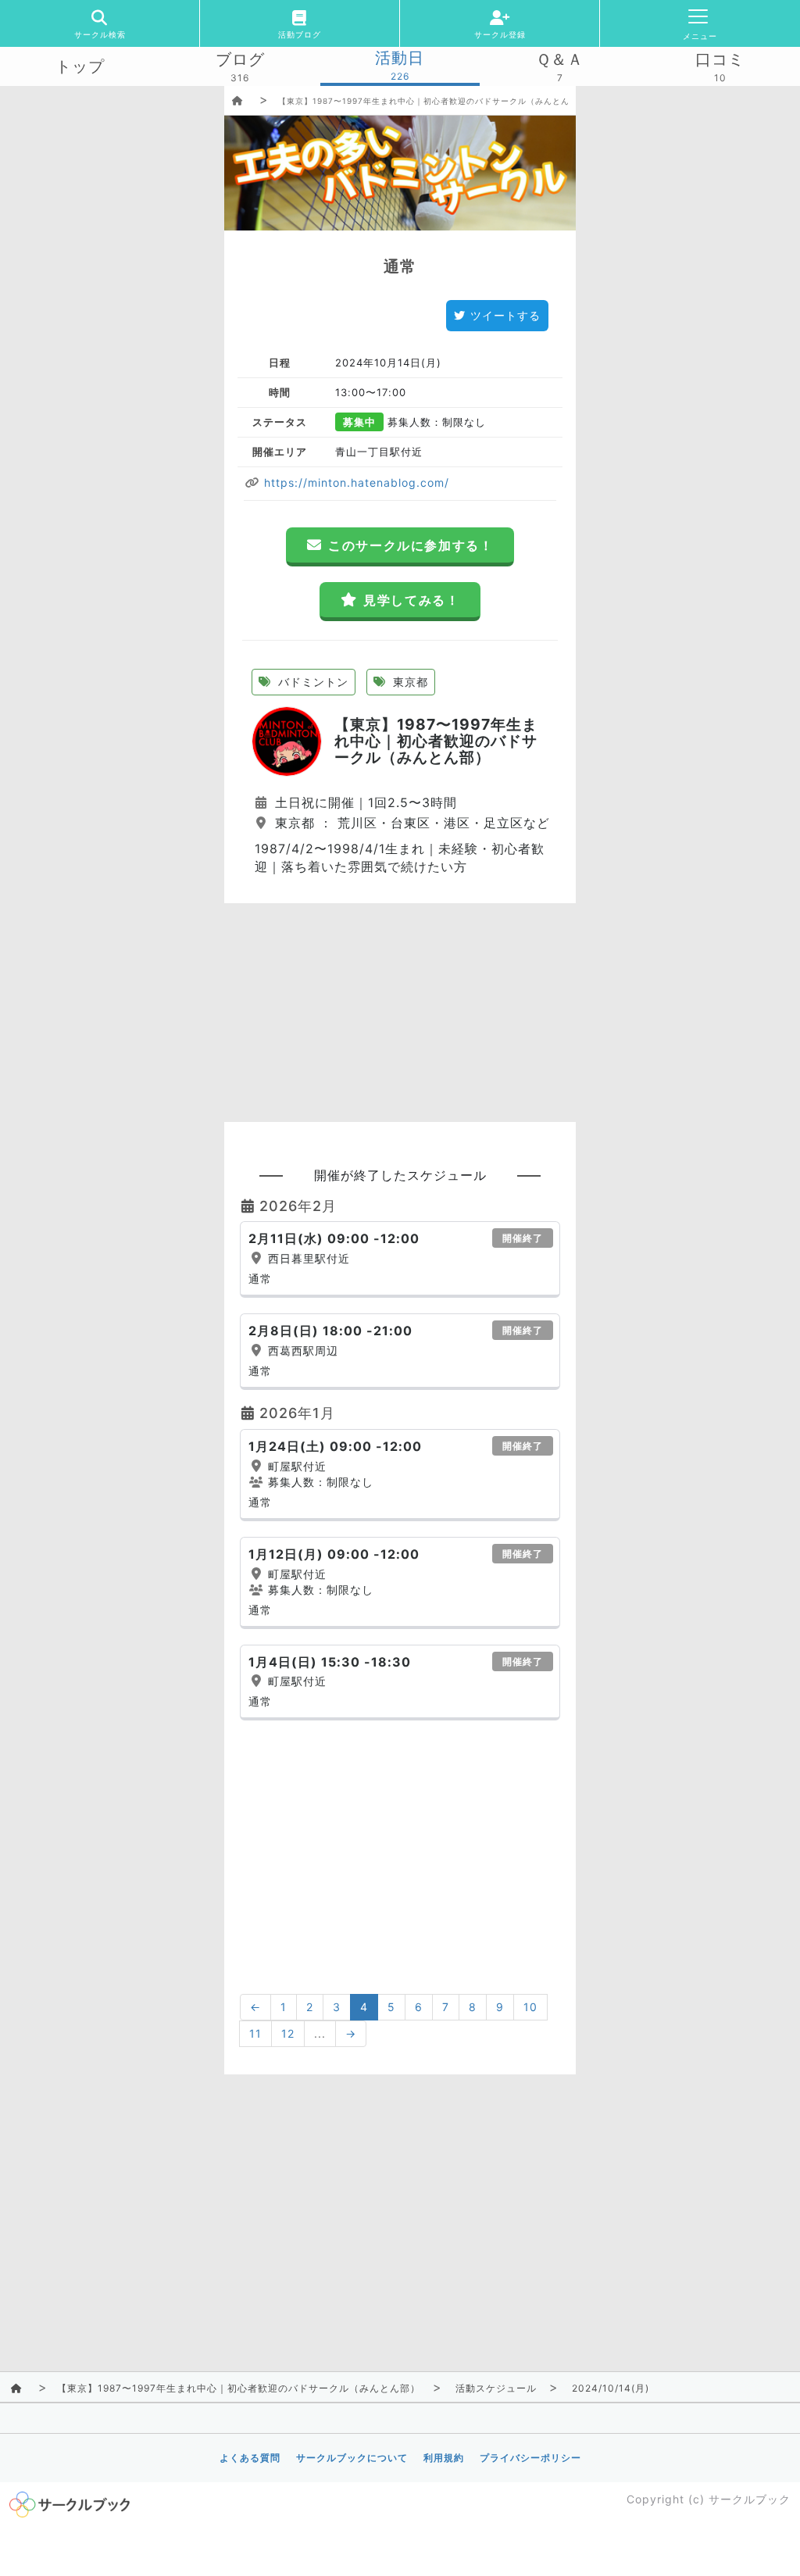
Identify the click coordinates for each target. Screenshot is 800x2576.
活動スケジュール (496, 2388)
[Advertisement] (400, 1013)
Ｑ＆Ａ (560, 59)
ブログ (240, 59)
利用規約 (444, 2458)
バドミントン (311, 682)
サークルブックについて (352, 2458)
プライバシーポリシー (530, 2458)
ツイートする (505, 315)
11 (255, 2033)
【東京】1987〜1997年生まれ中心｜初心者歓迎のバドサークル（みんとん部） (432, 101)
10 (530, 2007)
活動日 (400, 58)
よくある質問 (250, 2458)
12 (288, 2033)
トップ (80, 66)
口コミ (720, 59)
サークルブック (750, 2499)
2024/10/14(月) (611, 2388)
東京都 (409, 682)
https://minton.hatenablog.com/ (355, 482)
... (320, 2033)
